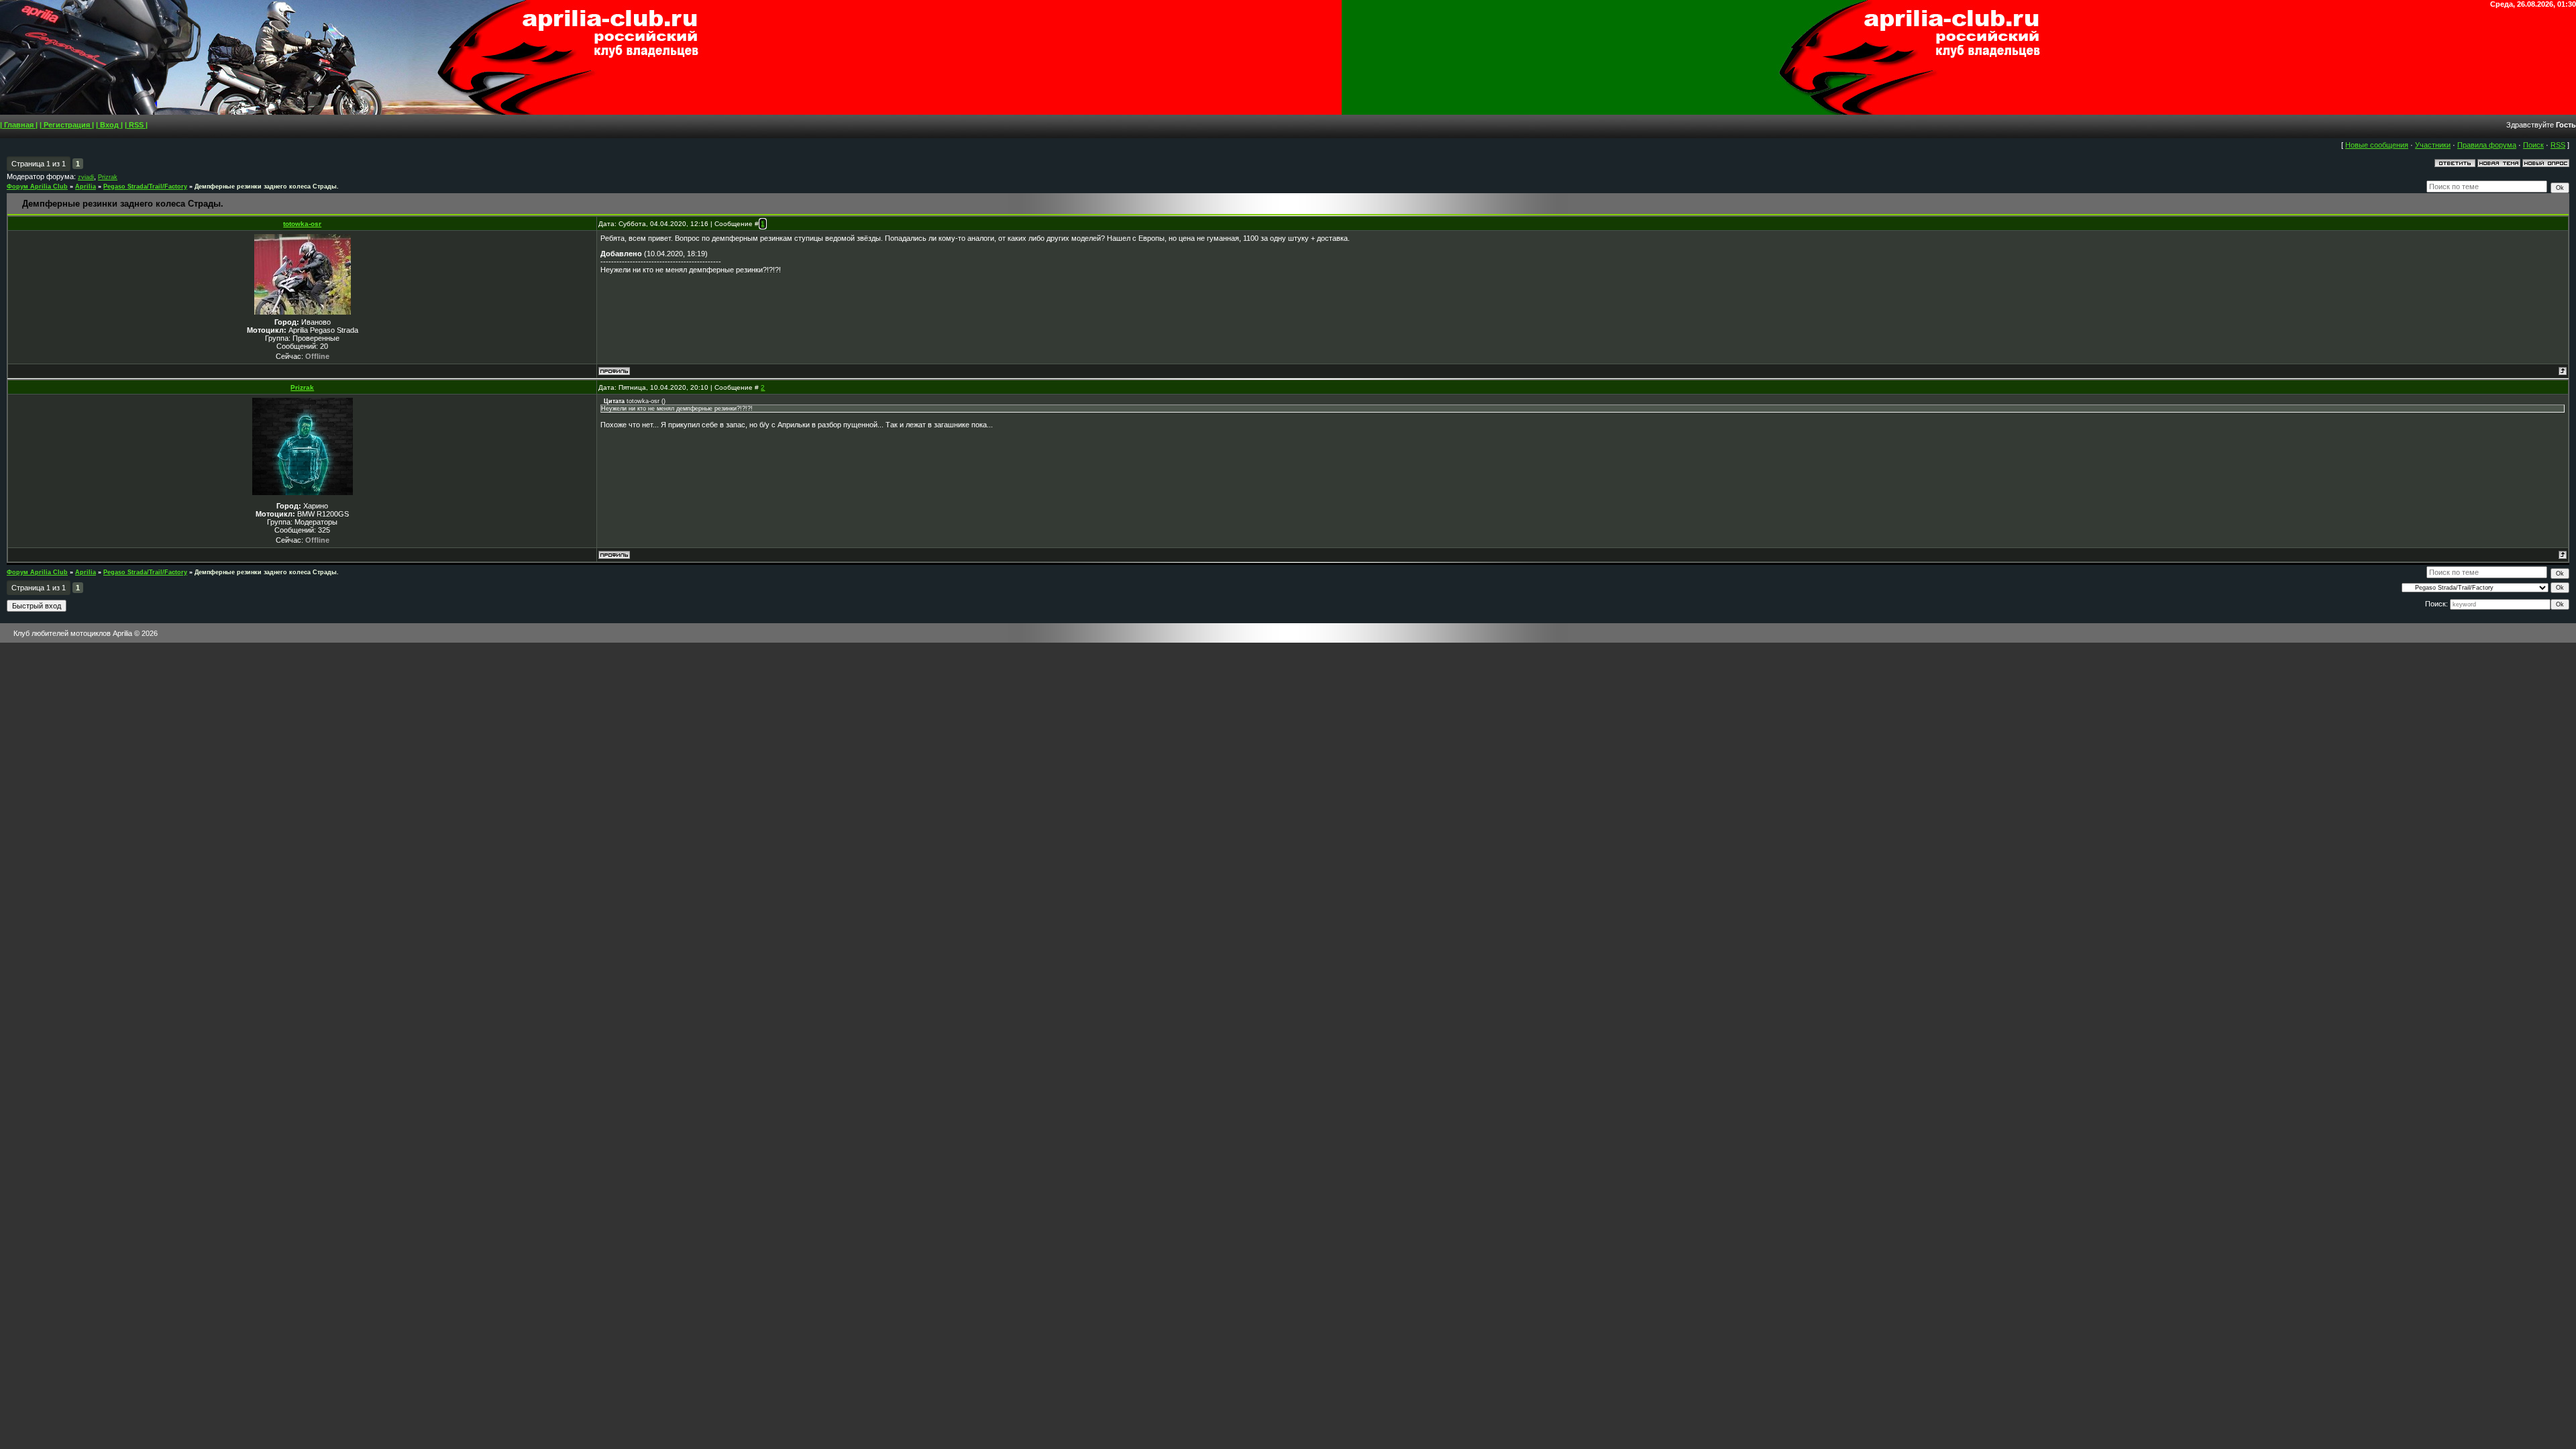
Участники (2433, 145)
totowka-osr (302, 224)
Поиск (2533, 145)
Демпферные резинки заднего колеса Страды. (267, 186)
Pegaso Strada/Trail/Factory (145, 186)
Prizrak (108, 177)
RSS (2558, 145)
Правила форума (2487, 145)
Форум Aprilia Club (37, 186)
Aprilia (86, 186)
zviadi (86, 177)
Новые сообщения (2377, 145)
